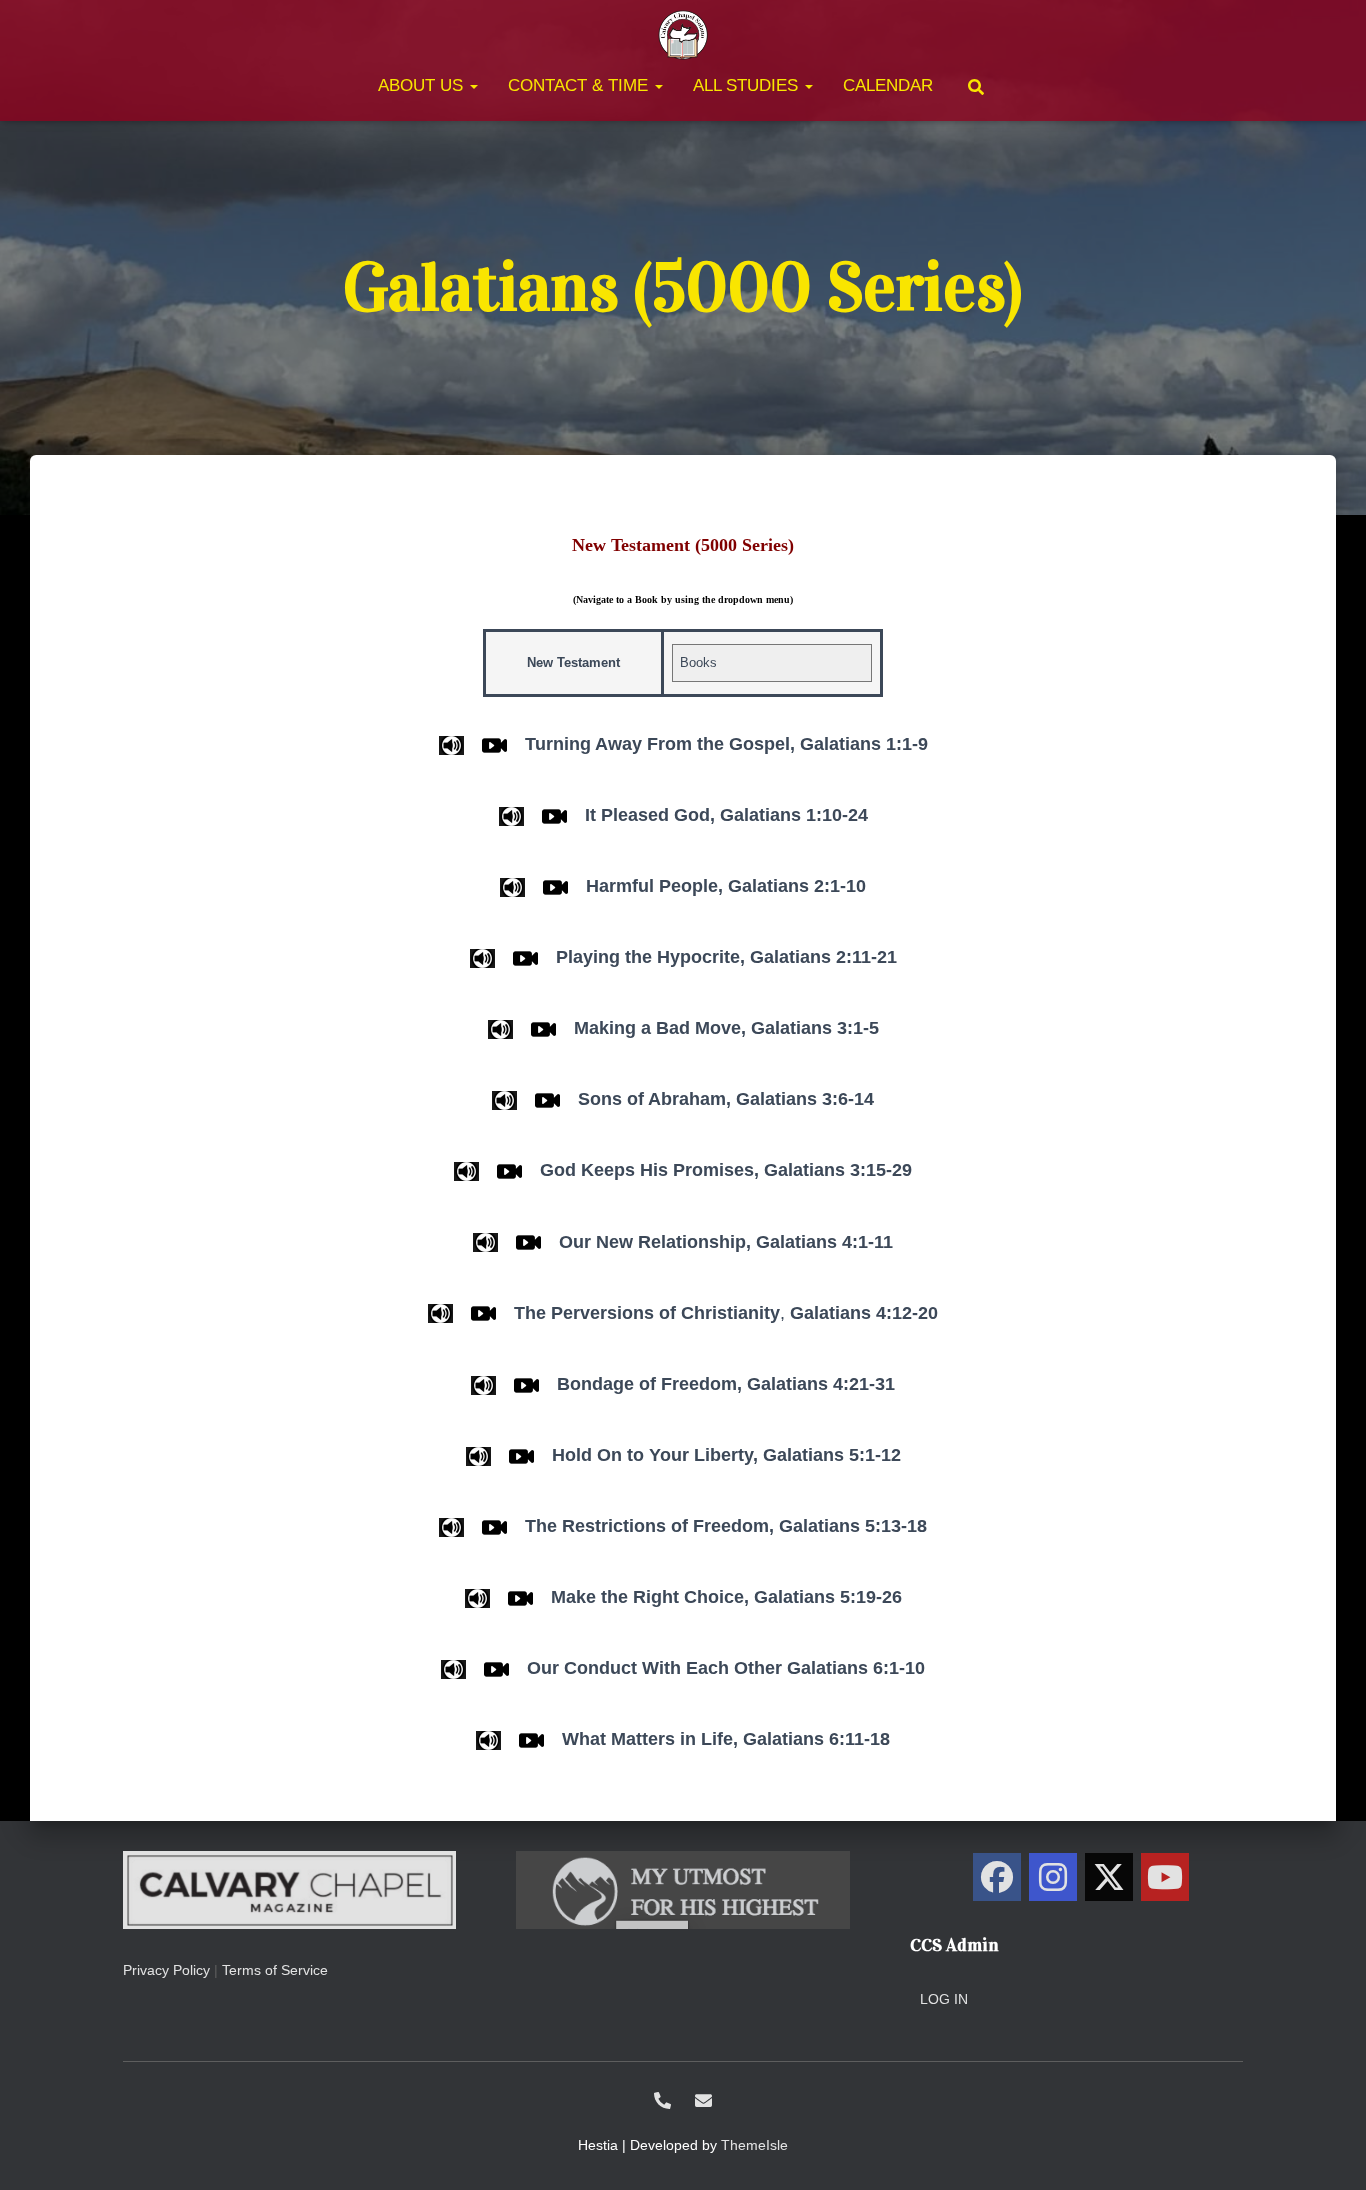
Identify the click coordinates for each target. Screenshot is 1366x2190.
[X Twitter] (1109, 1877)
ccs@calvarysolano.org (703, 2100)
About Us (423, 85)
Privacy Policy (166, 1970)
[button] (473, 85)
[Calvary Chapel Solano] (683, 35)
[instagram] (1053, 1877)
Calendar (888, 85)
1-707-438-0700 (662, 2100)
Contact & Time (580, 85)
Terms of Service (275, 1970)
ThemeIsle (754, 2145)
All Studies (748, 85)
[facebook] (997, 1877)
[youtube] (1165, 1877)
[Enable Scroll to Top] (1326, 2150)
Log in (944, 1999)
